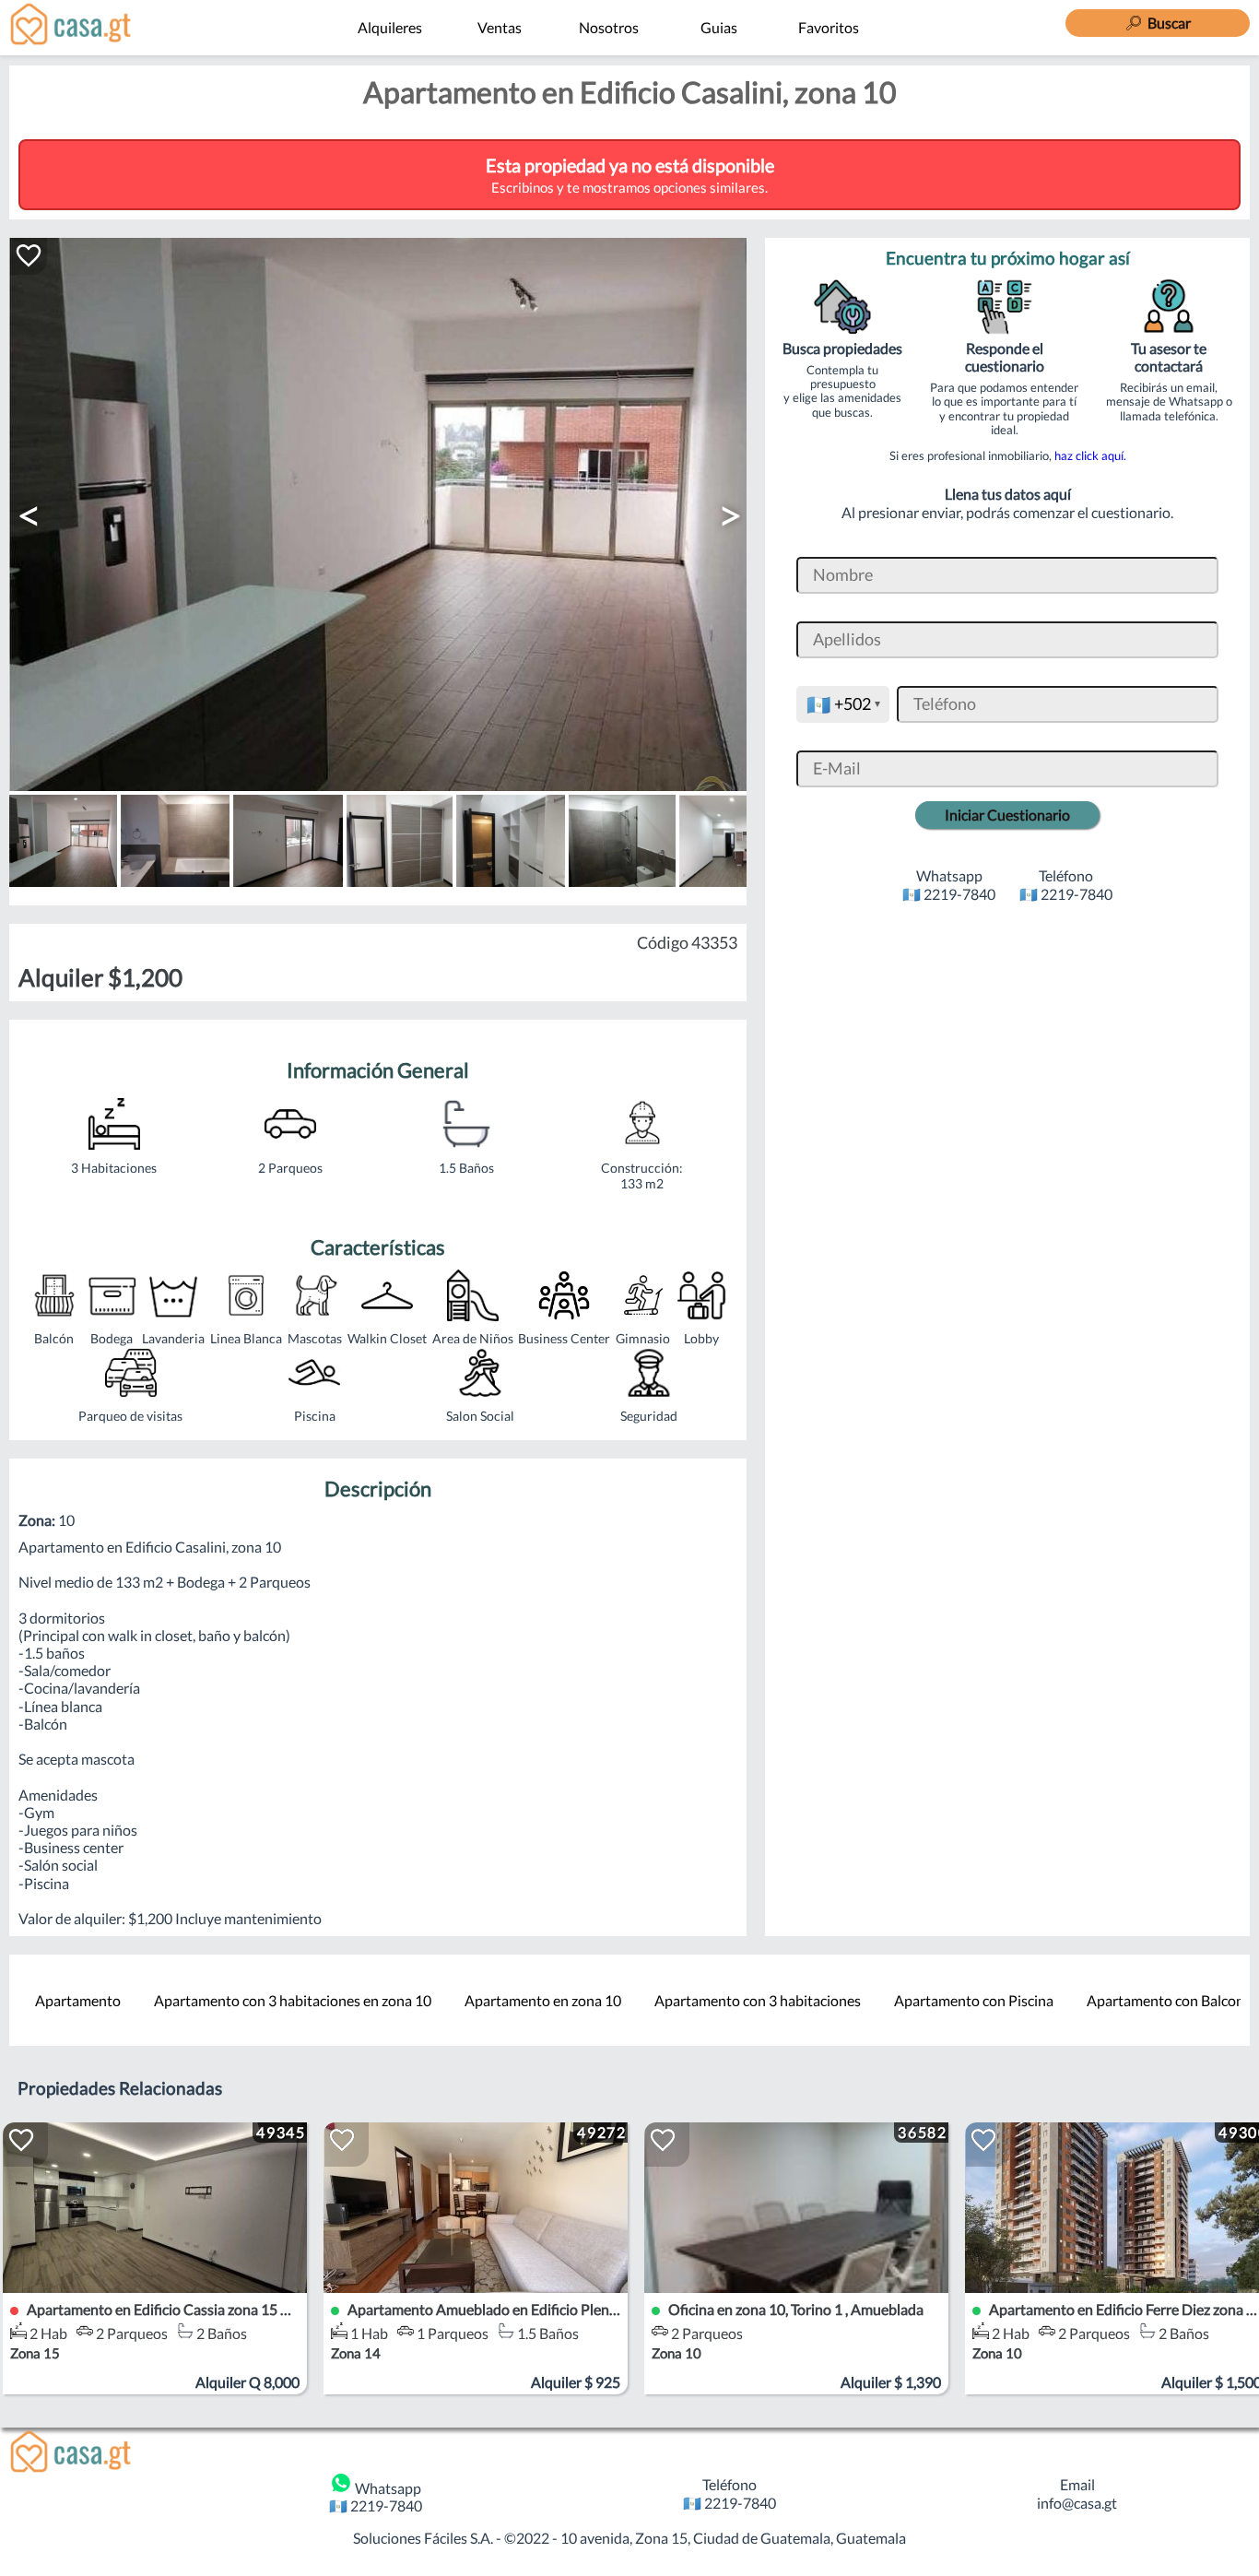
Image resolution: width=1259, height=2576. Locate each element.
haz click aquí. (1090, 455)
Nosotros (609, 27)
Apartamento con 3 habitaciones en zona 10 (293, 2000)
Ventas (500, 27)
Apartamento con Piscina (974, 2000)
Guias (719, 27)
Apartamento (78, 2000)
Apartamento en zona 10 (543, 2000)
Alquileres (390, 27)
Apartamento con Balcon (1165, 2000)
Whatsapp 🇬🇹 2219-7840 (376, 2497)
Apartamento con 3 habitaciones (758, 2000)
